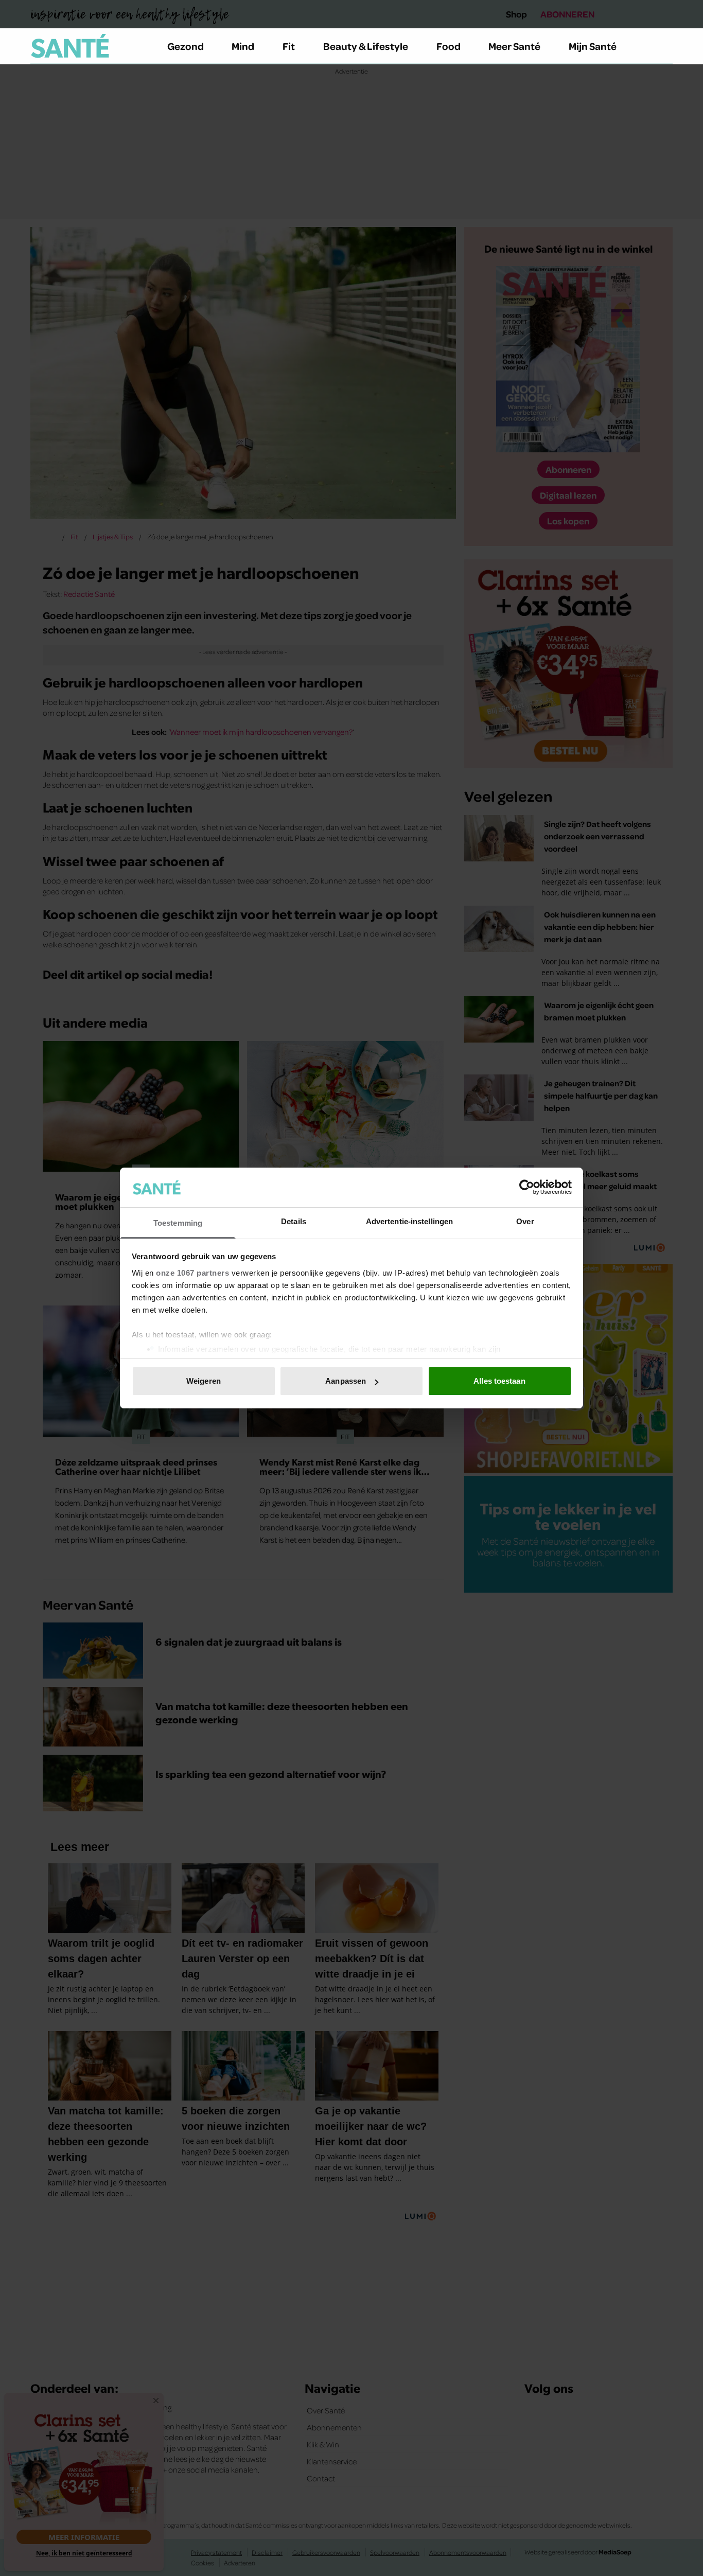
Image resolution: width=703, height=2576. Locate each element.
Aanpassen (346, 1381)
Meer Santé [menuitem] (514, 46)
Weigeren (204, 1381)
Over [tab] (525, 1221)
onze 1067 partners (192, 1273)
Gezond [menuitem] (186, 46)
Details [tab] (294, 1221)
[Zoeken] (664, 46)
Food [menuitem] (449, 46)
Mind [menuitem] (243, 46)
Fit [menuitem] (289, 46)
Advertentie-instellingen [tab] (409, 1221)
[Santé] (70, 46)
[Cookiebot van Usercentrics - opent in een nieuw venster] (527, 1187)
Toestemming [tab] (178, 1223)
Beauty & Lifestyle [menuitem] (366, 46)
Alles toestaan (499, 1381)
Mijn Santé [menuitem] (593, 46)
